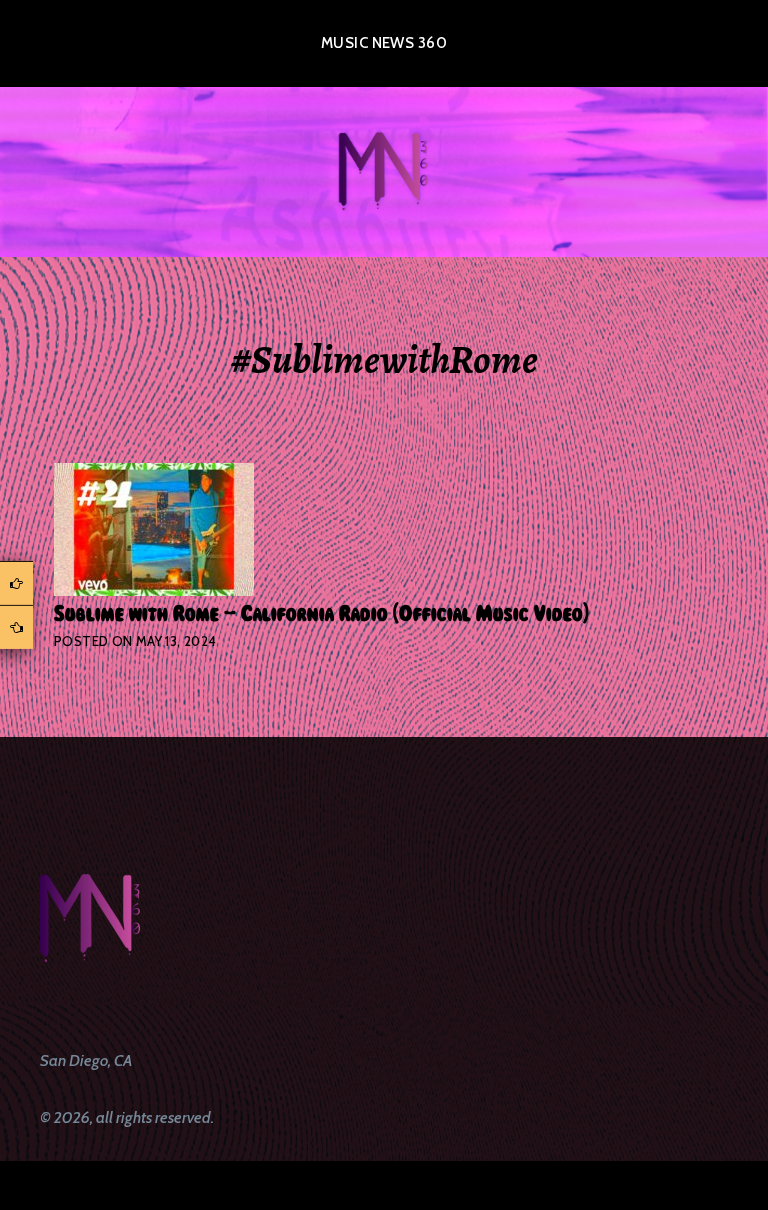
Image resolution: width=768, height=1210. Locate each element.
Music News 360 (384, 43)
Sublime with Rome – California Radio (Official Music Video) (321, 614)
